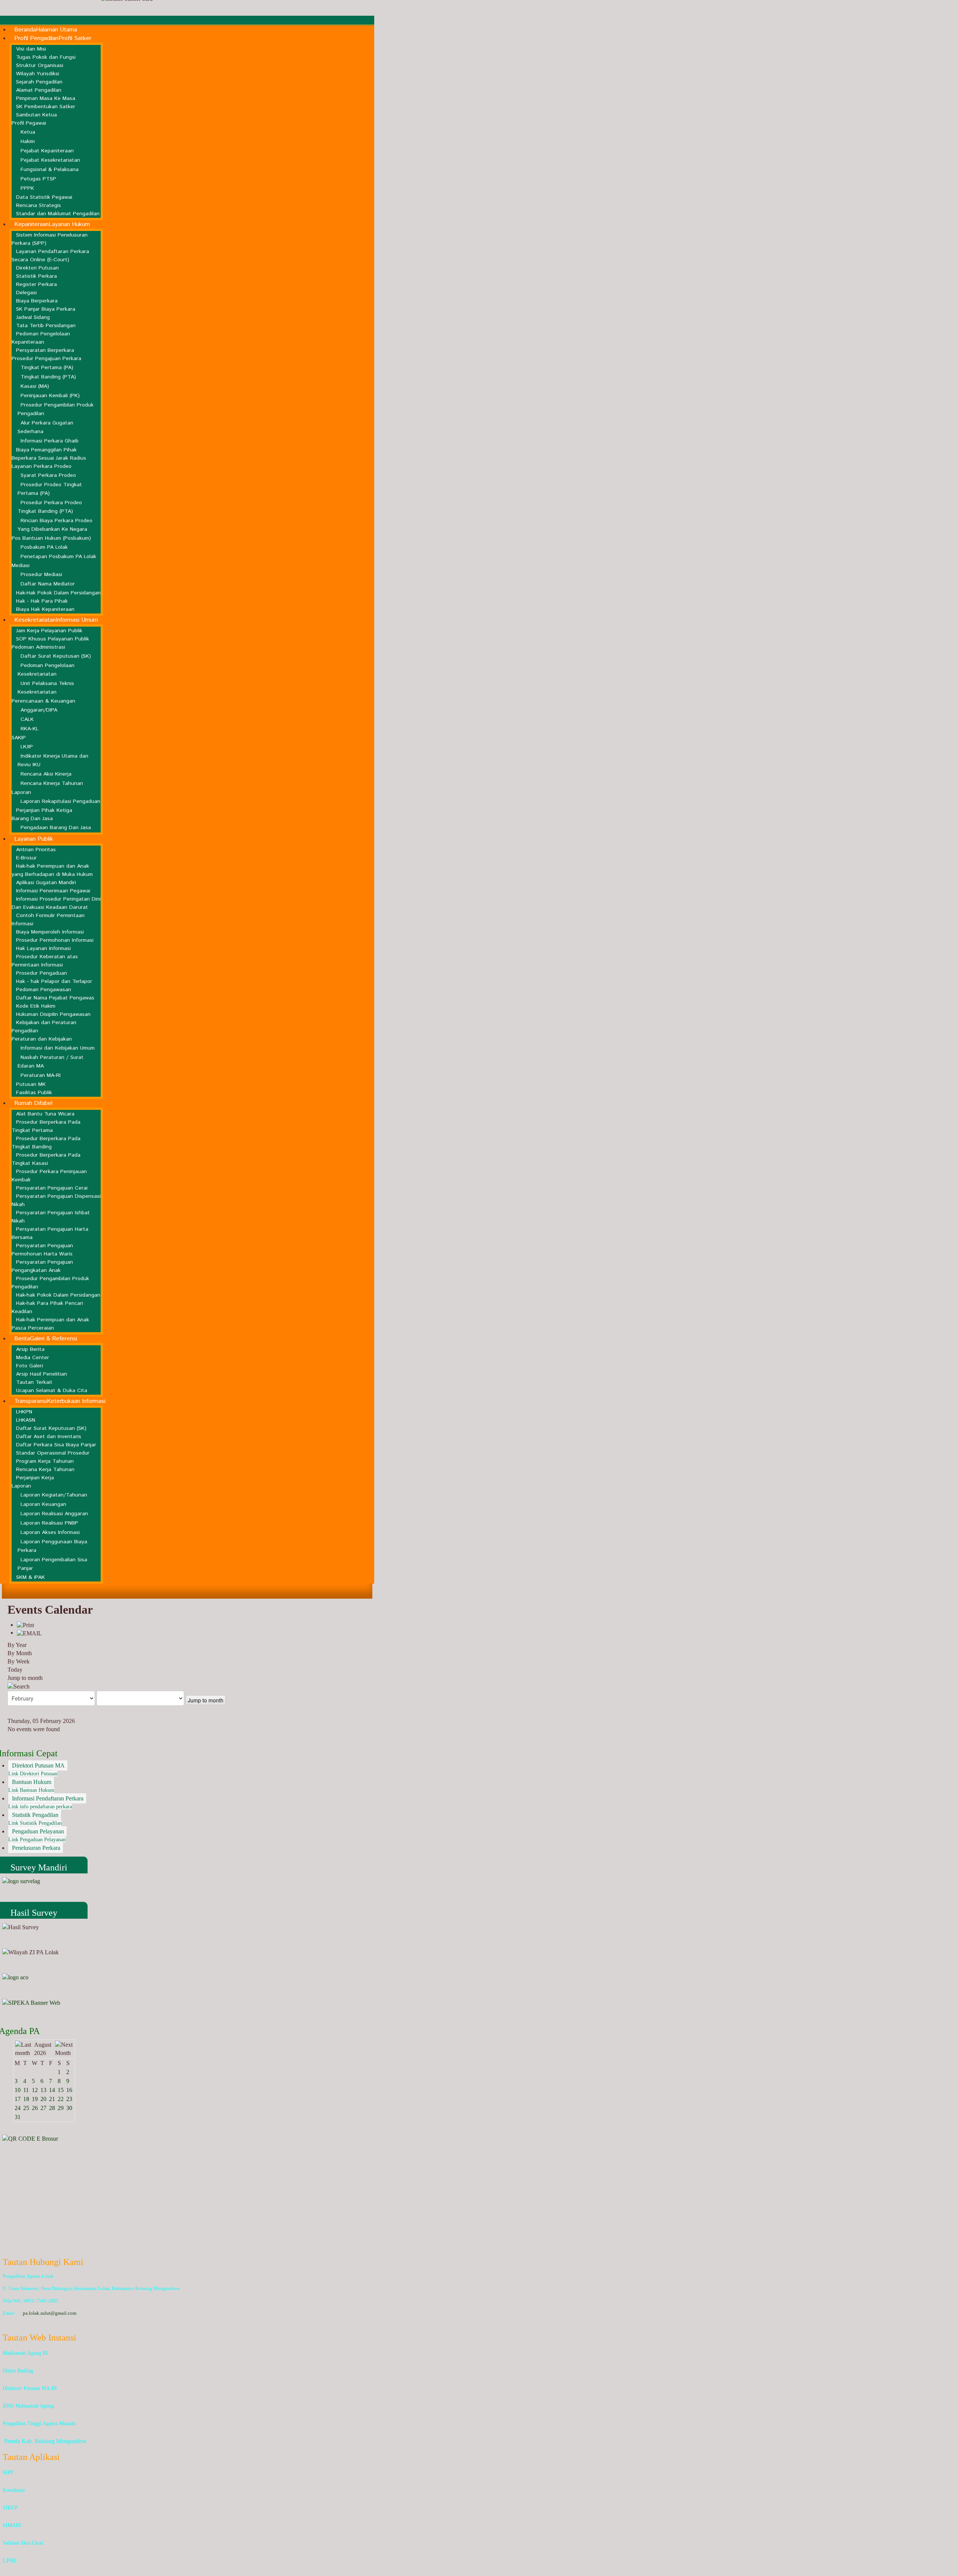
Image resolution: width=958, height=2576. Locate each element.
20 (43, 2099)
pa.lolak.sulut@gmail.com (50, 2313)
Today (15, 1670)
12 (35, 2090)
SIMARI (12, 2525)
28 (52, 2108)
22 (61, 2099)
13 (43, 2090)
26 (35, 2108)
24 (18, 2108)
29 (61, 2108)
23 (69, 2099)
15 (61, 2090)
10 (18, 2090)
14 (52, 2090)
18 (26, 2099)
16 (69, 2090)
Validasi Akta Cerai (23, 2543)
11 (26, 2090)
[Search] (19, 1686)
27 (43, 2108)
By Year (17, 1645)
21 (52, 2099)
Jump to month (25, 1678)
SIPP (8, 2473)
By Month (20, 1653)
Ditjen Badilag (18, 2371)
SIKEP (10, 2508)
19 (35, 2099)
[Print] (25, 1625)
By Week (19, 1661)
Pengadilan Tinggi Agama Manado (39, 2423)
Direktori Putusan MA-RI (30, 2388)
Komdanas (14, 2490)
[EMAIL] (29, 1633)
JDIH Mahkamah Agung (28, 2406)
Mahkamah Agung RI (25, 2353)
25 (26, 2108)
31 (18, 2117)
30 (69, 2108)
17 (18, 2099)
